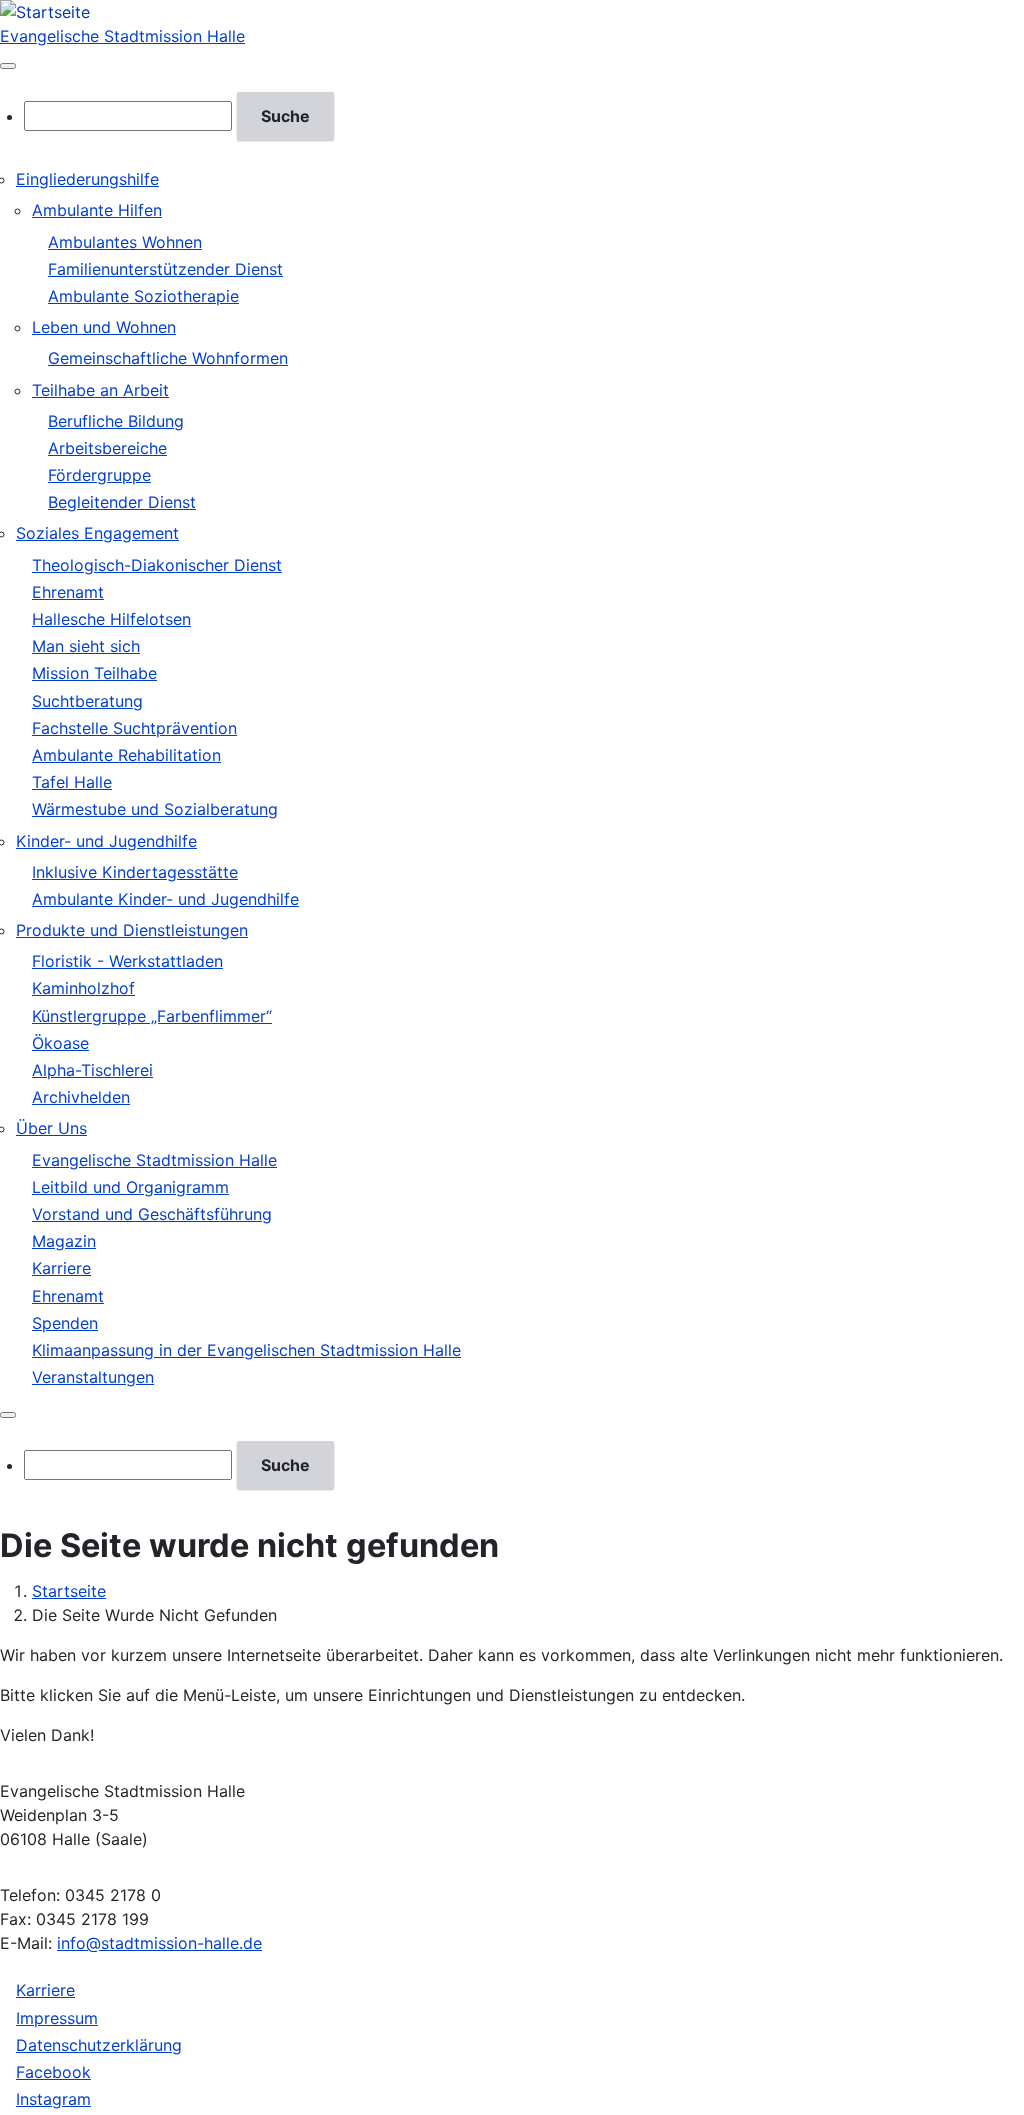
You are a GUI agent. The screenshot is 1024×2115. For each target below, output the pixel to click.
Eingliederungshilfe (87, 179)
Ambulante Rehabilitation (126, 755)
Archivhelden (81, 1097)
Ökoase (60, 1043)
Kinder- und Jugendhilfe (106, 841)
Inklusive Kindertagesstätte (135, 872)
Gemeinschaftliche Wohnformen (168, 358)
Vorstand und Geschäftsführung (152, 1214)
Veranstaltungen (93, 1377)
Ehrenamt (68, 592)
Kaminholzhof (83, 988)
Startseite (69, 1591)
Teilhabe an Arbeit (100, 390)
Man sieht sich (86, 646)
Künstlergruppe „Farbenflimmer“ (152, 1016)
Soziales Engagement (97, 533)
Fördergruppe (99, 475)
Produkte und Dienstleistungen (132, 930)
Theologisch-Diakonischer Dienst (157, 565)
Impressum (57, 2018)
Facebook (53, 2072)
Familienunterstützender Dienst (165, 269)
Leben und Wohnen (104, 327)
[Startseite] (45, 12)
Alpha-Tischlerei (92, 1070)
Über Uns (51, 1128)
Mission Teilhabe (94, 673)
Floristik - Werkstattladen (127, 961)
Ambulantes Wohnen (125, 242)
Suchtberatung (87, 701)
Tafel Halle (72, 782)
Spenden (65, 1323)
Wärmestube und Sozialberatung (155, 809)
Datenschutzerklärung (99, 2045)
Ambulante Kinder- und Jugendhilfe (165, 899)
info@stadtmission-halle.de (159, 1943)
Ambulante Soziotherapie (143, 296)
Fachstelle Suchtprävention (134, 728)
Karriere (61, 1268)
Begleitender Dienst (122, 502)
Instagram (53, 2099)
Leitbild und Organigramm (130, 1187)
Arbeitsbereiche (107, 448)
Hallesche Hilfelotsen (111, 619)
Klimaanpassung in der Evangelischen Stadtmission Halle (246, 1350)
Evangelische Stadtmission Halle (122, 36)
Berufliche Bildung (116, 421)
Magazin (64, 1241)
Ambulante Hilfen (97, 210)
